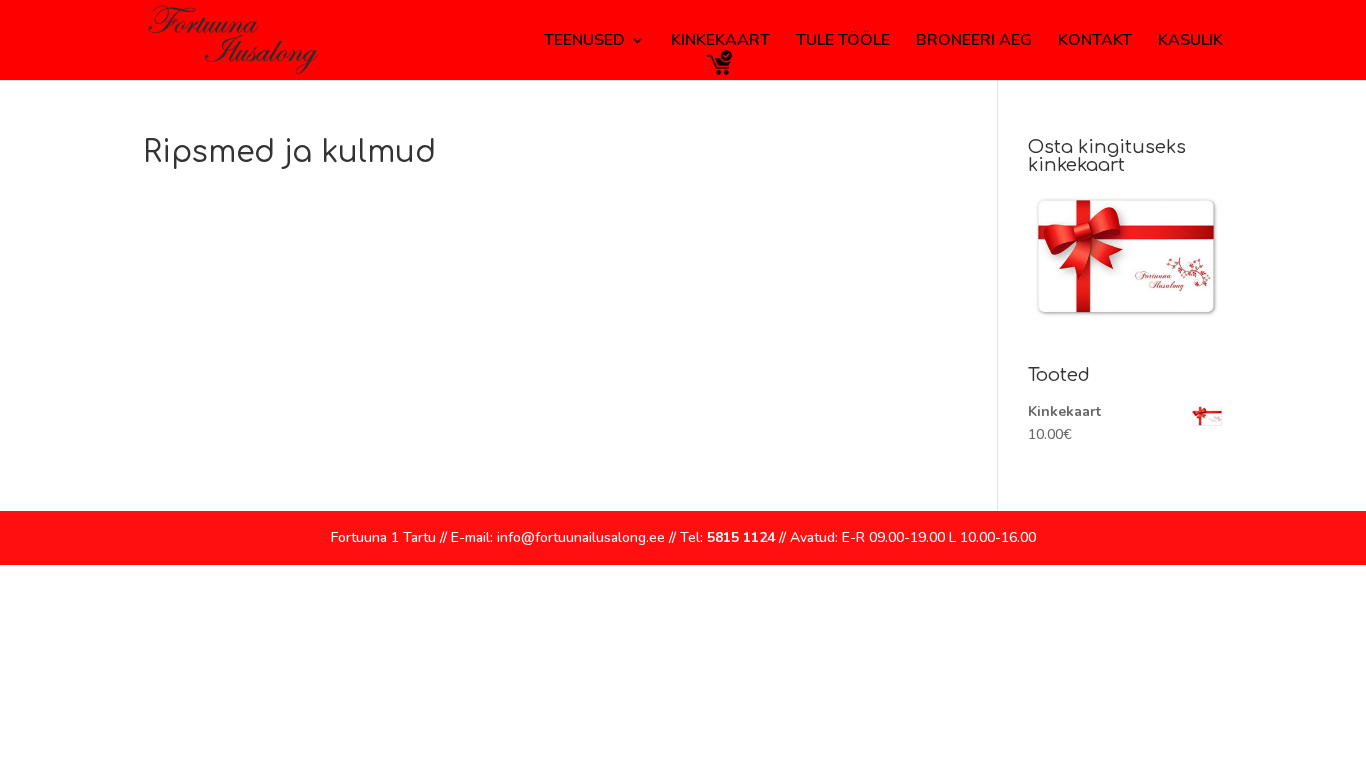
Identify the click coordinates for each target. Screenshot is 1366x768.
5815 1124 (741, 537)
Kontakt (1095, 42)
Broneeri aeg (974, 42)
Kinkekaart (720, 42)
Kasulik (1190, 42)
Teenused (584, 42)
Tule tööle (843, 42)
